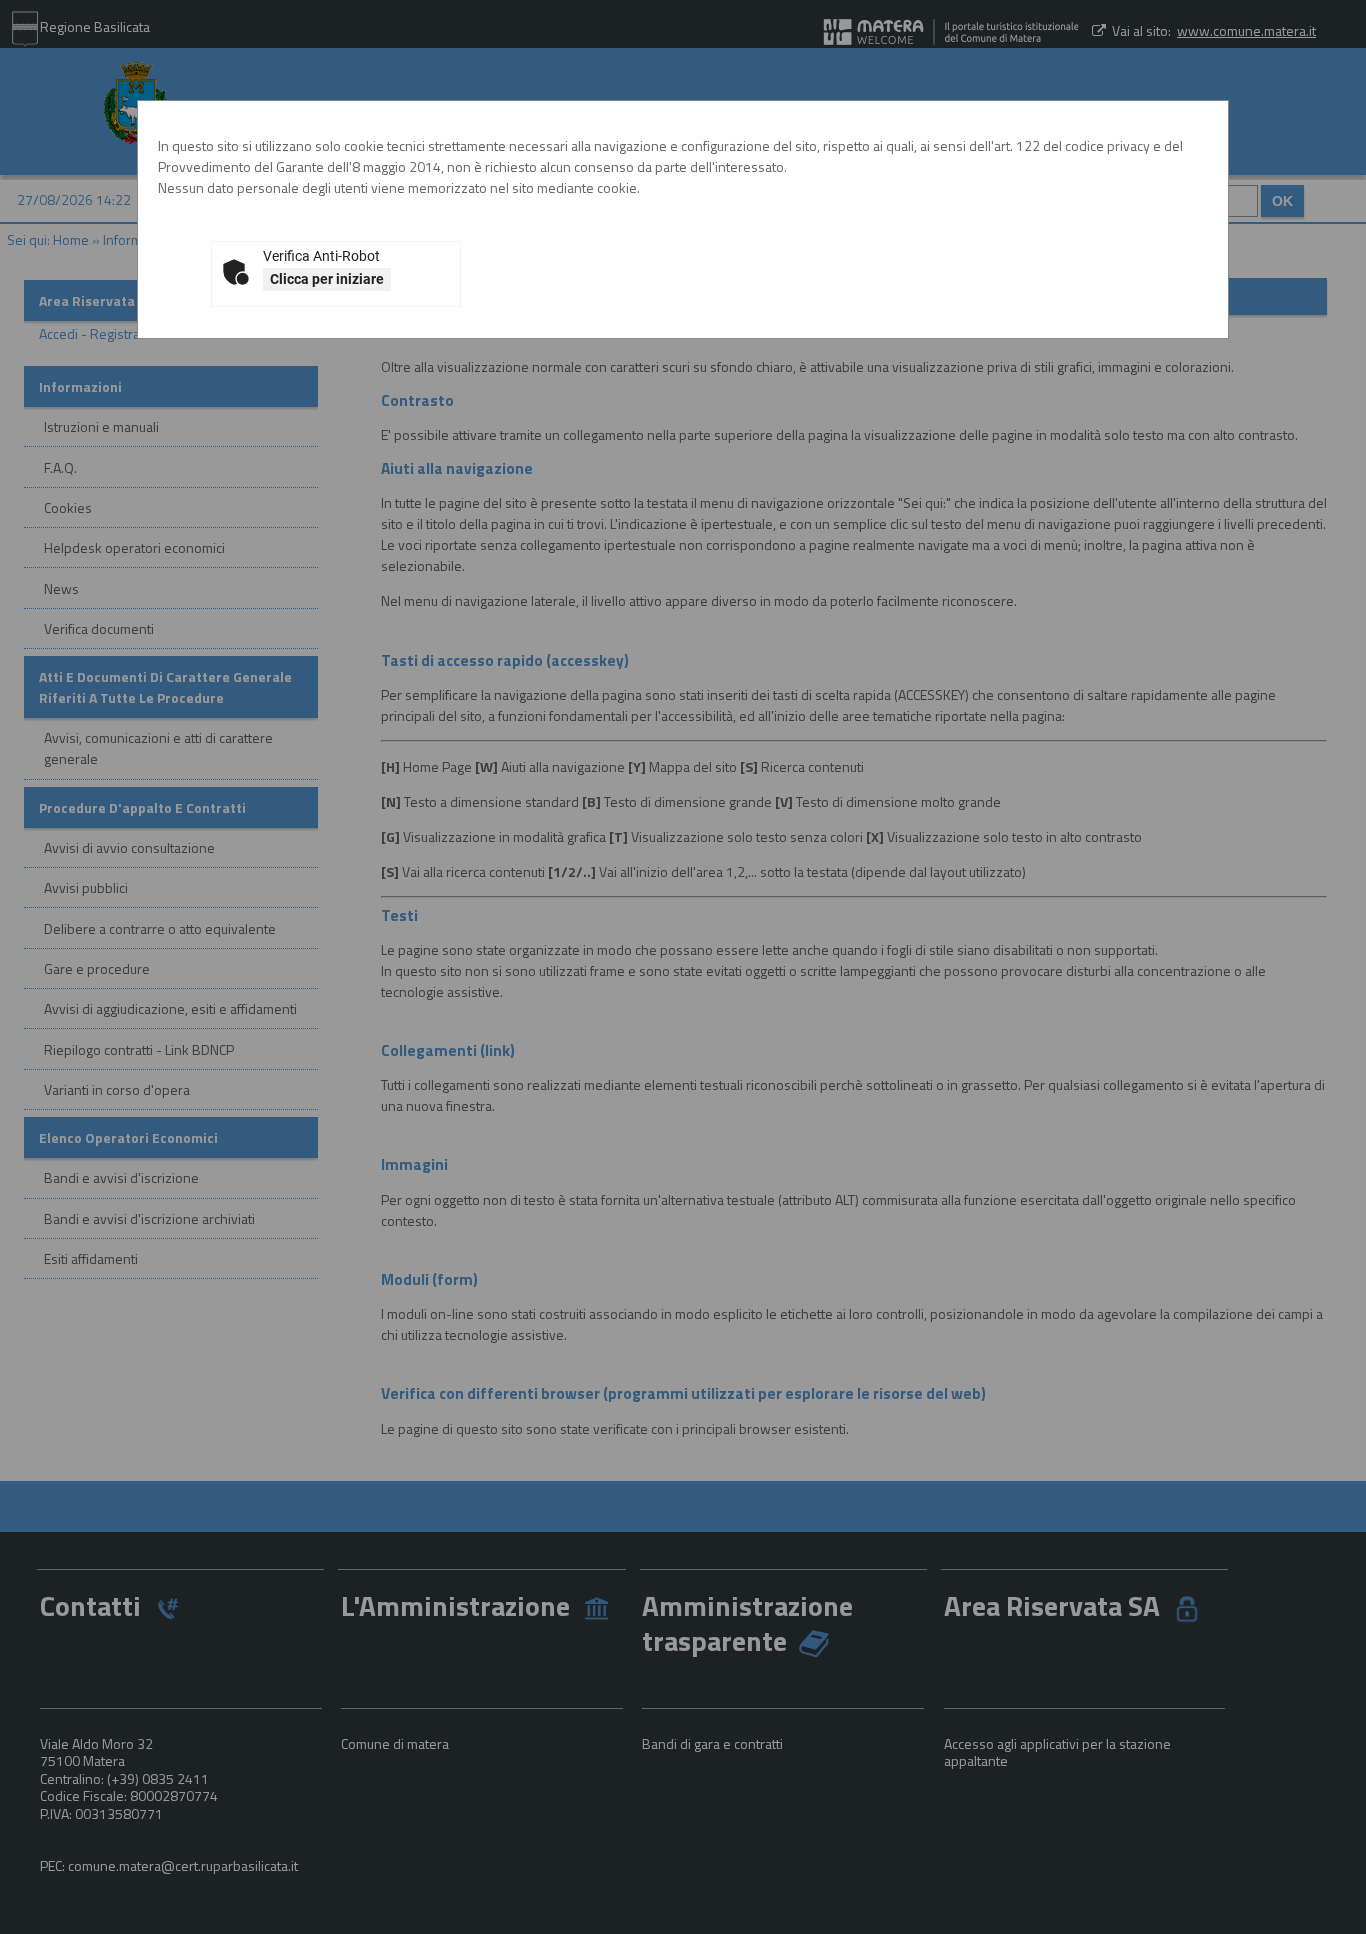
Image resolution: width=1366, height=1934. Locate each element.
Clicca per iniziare (327, 279)
